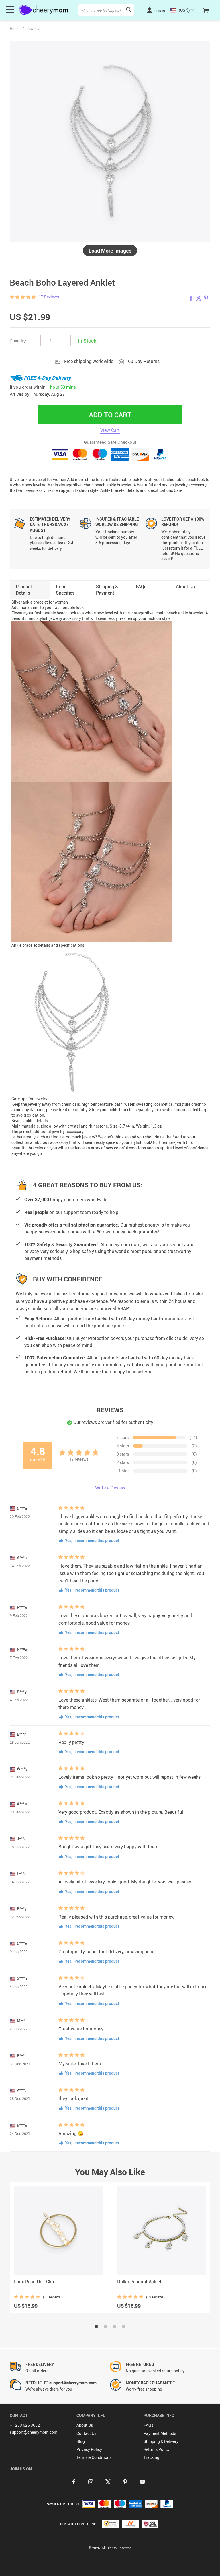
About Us (85, 2425)
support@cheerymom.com (34, 2432)
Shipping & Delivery (161, 2441)
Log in (159, 11)
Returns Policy (157, 2449)
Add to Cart (110, 415)
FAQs (148, 2425)
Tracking (151, 2457)
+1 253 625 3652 (25, 2425)
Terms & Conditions (94, 2457)
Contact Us (86, 2433)
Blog (81, 2441)
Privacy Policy (89, 2449)
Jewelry (33, 28)
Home (15, 28)
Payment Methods (160, 2433)
